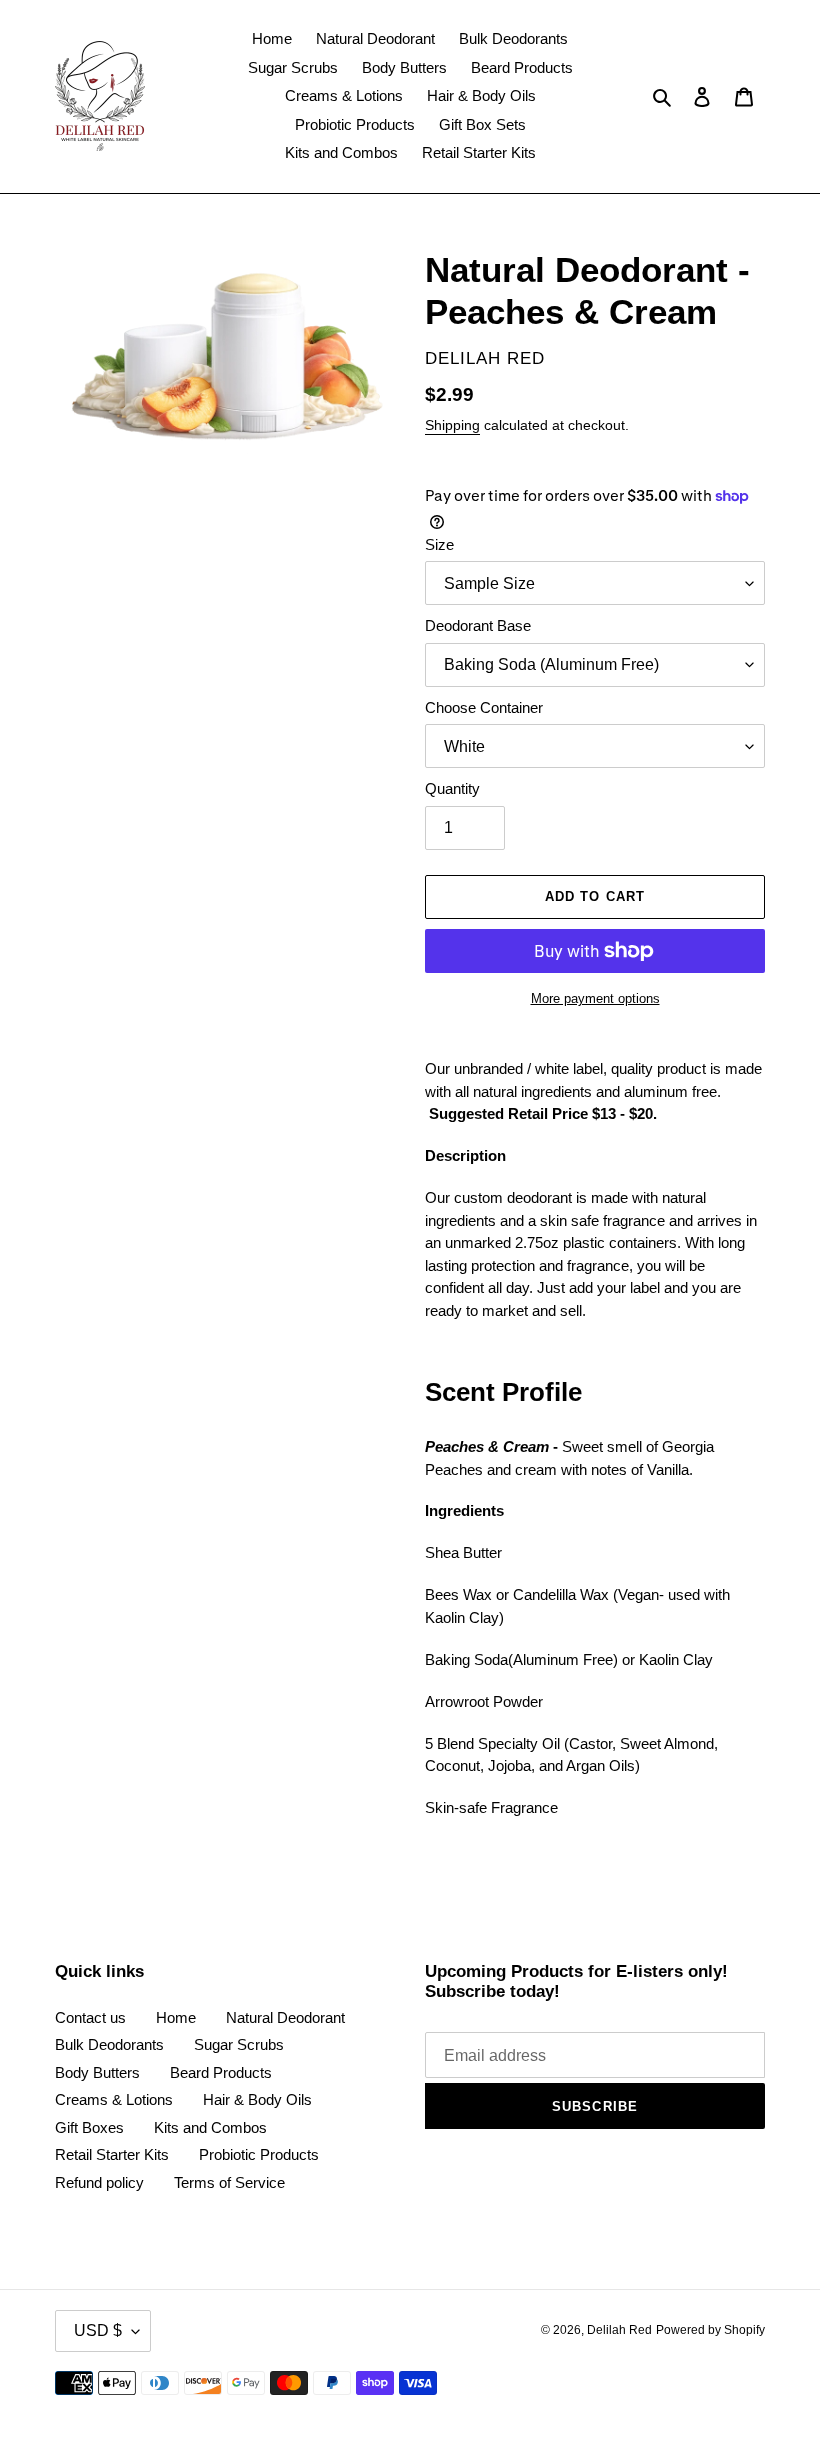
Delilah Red (619, 2330)
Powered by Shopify (710, 2330)
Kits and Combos (210, 2127)
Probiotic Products (259, 2154)
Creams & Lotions (114, 2099)
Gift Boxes (89, 2127)
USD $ (98, 2330)
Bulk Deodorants (109, 2044)
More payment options (595, 998)
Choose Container (484, 707)
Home (176, 2017)
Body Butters (97, 2072)
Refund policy (99, 2182)
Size (439, 544)
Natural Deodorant (285, 2017)
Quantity (452, 788)
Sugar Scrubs (239, 2044)
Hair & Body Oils (257, 2099)
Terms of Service (229, 2182)
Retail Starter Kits (112, 2154)
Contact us (90, 2017)
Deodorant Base (478, 625)
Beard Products (221, 2072)
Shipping (452, 425)
